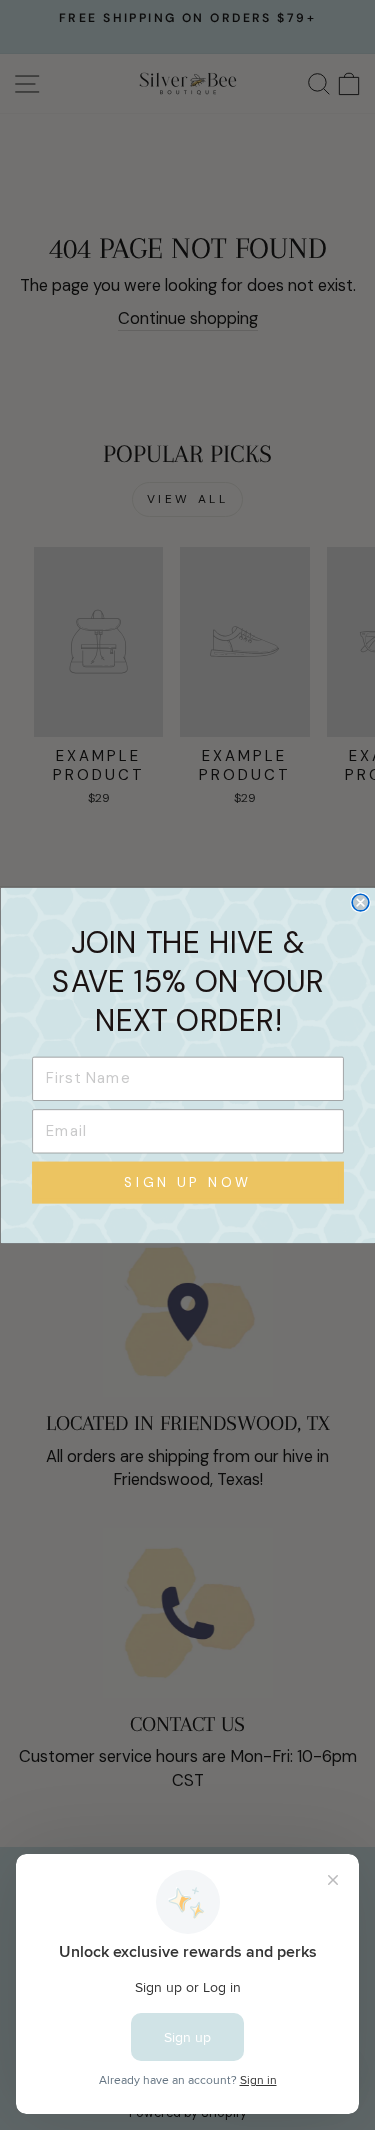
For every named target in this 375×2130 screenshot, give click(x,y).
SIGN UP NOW (188, 1182)
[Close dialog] (360, 902)
